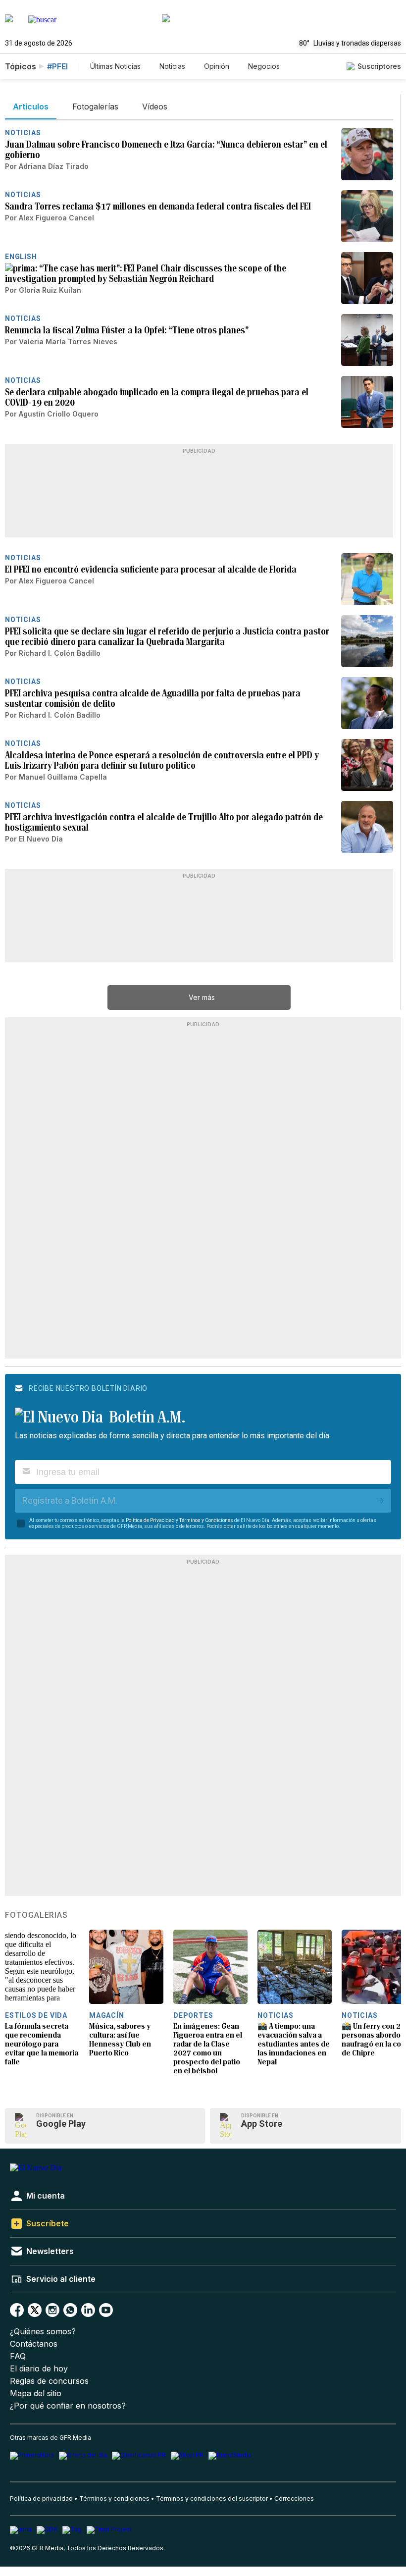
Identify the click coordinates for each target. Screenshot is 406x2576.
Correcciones (294, 2498)
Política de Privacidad (150, 1520)
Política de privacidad (41, 2498)
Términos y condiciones (114, 2498)
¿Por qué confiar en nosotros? (68, 2406)
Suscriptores (379, 66)
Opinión (217, 66)
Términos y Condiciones (206, 1520)
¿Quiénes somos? (43, 2332)
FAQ (18, 2356)
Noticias (172, 66)
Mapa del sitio (36, 2393)
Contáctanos (34, 2344)
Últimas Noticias (115, 66)
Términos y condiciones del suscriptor (212, 2498)
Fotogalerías (36, 1915)
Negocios (264, 66)
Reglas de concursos (49, 2381)
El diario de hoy (39, 2369)
